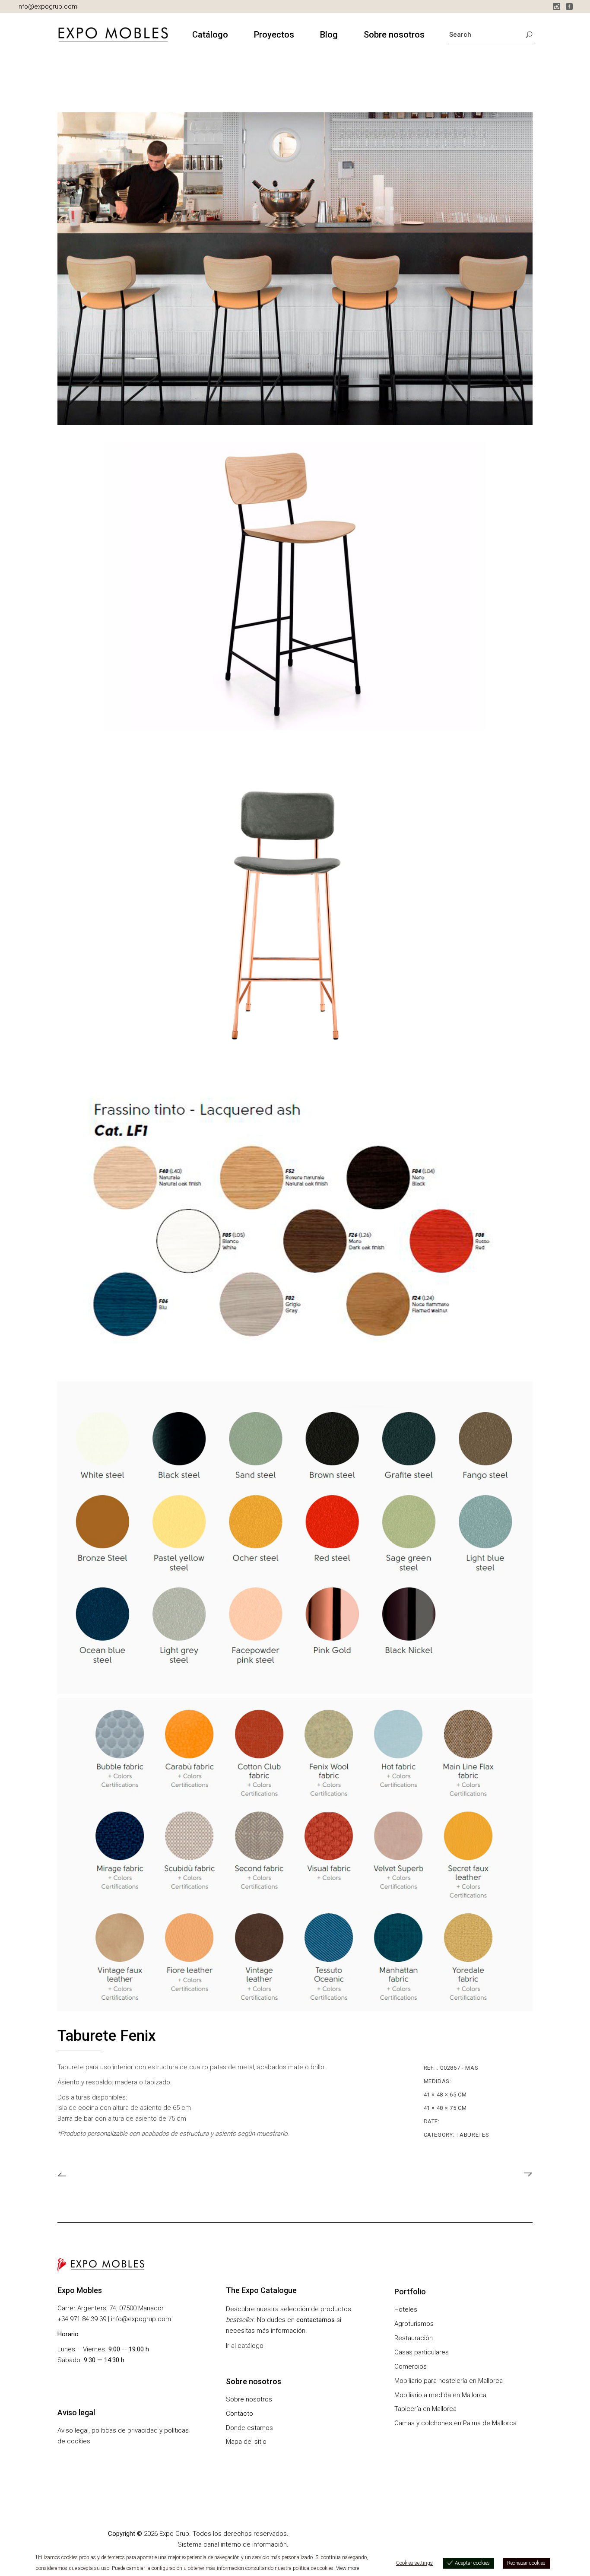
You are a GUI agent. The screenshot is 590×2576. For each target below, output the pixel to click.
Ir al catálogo (245, 2346)
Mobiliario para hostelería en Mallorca (449, 2381)
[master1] (295, 586)
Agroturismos (414, 2324)
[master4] (295, 1855)
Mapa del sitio (246, 2442)
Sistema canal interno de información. (233, 2544)
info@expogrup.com (47, 6)
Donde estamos (249, 2428)
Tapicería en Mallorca (425, 2409)
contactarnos (316, 2320)
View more (347, 2568)
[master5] (295, 1537)
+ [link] (59, 2319)
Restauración (414, 2338)
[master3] (295, 903)
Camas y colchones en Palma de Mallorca (455, 2423)
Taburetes (473, 2135)
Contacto (239, 2414)
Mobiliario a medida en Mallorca (440, 2395)
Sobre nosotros (249, 2399)
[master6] (295, 1220)
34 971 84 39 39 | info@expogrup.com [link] (116, 2319)
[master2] (295, 269)
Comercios (411, 2366)
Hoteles (406, 2309)
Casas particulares (422, 2352)
